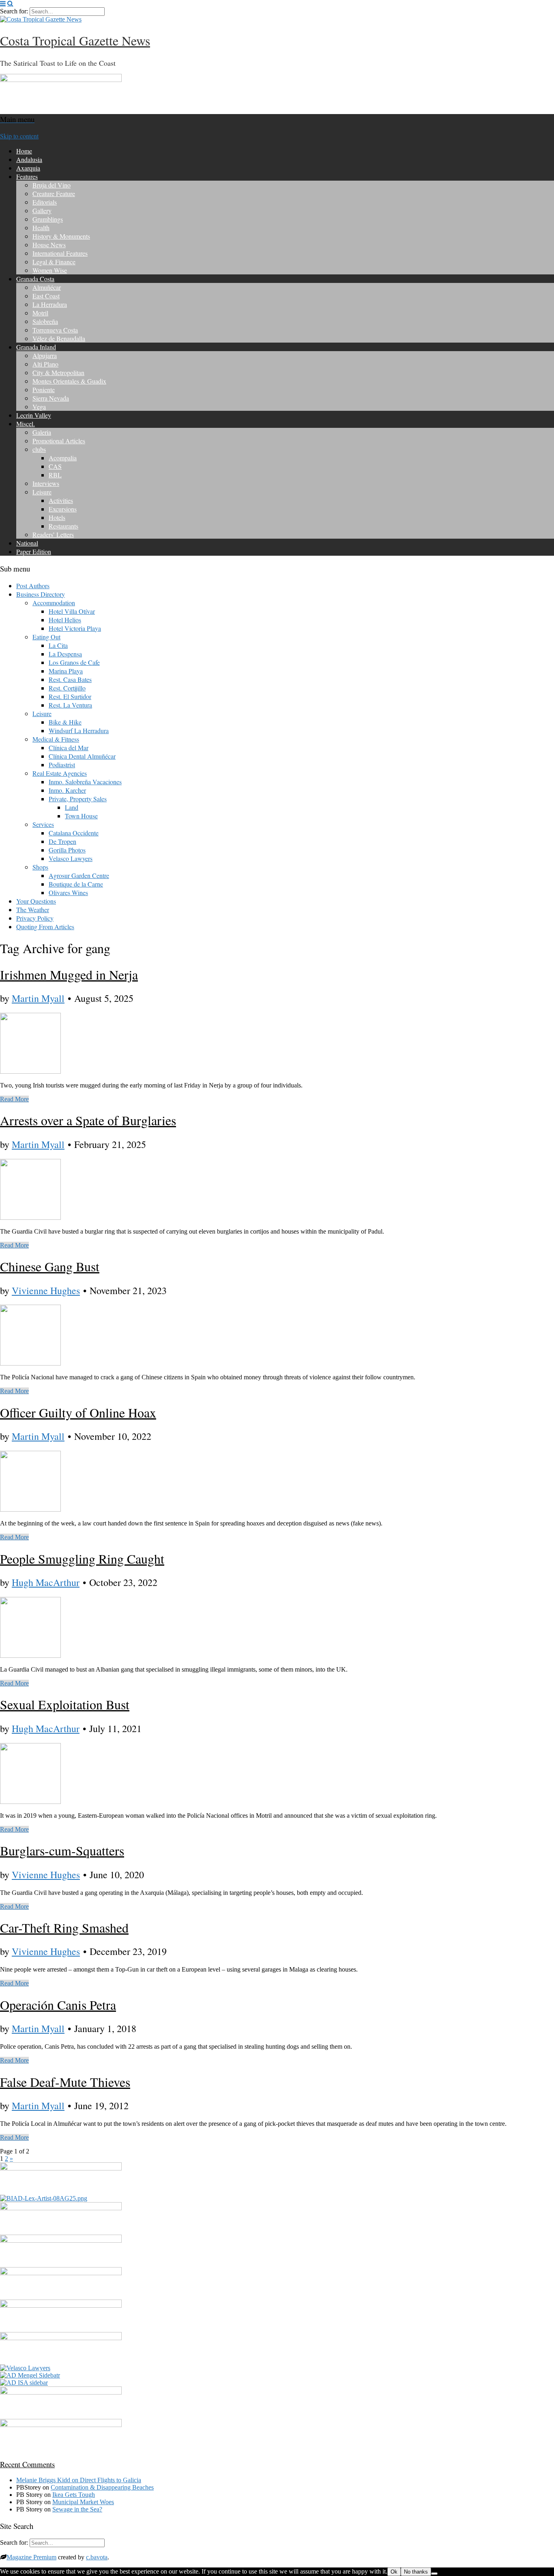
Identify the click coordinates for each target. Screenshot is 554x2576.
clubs (39, 449)
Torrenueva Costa (55, 330)
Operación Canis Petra (58, 2005)
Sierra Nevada (51, 398)
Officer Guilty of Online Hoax (78, 1412)
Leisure (42, 492)
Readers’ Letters (53, 534)
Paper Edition (34, 551)
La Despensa (65, 654)
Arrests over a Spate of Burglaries (88, 1120)
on (48, 2480)
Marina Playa (66, 671)
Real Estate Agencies (60, 773)
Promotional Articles (59, 441)
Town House (81, 816)
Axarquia (28, 168)
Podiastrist (62, 765)
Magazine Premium (31, 2557)
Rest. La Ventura (70, 705)
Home (24, 151)
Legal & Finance (54, 262)
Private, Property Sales (78, 799)
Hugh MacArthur (46, 1582)
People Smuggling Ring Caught (82, 1559)
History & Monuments (61, 236)
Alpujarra (45, 355)
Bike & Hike (65, 722)
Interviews (46, 483)
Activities (61, 500)
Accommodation (54, 603)
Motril (40, 313)
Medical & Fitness (56, 739)
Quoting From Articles (45, 927)
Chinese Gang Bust (50, 1266)
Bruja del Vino (52, 185)
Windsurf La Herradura (79, 730)
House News (49, 245)
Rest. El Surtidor (70, 696)
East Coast (46, 296)
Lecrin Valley (34, 415)
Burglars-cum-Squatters (62, 1850)
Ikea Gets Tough (74, 2495)
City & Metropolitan (58, 372)
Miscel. (26, 424)
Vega (39, 407)
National (27, 543)
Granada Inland (36, 347)
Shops (40, 867)
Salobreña (45, 321)
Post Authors (33, 586)
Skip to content (19, 136)
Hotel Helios (65, 620)
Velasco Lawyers (71, 858)
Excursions (63, 509)
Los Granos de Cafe (74, 662)
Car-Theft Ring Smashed (64, 1928)
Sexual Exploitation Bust (65, 1704)
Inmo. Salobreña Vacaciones (85, 782)
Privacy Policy (35, 918)
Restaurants (63, 526)
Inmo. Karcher (67, 790)
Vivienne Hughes (46, 1290)
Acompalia (63, 458)
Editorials (45, 202)
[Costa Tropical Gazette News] (41, 19)
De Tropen (62, 841)
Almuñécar (47, 287)
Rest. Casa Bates (70, 679)
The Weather (33, 909)
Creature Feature (54, 193)
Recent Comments (27, 2464)
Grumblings (48, 219)
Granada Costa (35, 279)
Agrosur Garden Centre (79, 875)
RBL (55, 475)
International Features (60, 253)
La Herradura (50, 304)
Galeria (42, 432)
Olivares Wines (68, 892)
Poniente (44, 389)
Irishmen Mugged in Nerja (69, 974)
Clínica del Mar (69, 748)
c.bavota (97, 2557)
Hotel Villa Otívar (72, 611)
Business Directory (41, 594)
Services (43, 824)
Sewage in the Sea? (77, 2509)
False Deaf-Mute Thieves (65, 2082)
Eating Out (46, 637)
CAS (55, 466)
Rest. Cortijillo (67, 688)
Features (27, 176)
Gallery (42, 210)
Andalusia (29, 159)
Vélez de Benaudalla (59, 338)
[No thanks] (434, 2574)
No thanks (416, 2572)
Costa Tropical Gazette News (75, 40)
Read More (14, 1099)
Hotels (57, 517)
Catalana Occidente (74, 833)
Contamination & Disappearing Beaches (102, 2487)
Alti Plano (45, 364)
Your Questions (36, 901)
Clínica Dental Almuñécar (82, 756)
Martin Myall (38, 998)
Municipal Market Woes (83, 2502)
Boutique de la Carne (76, 884)
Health (41, 228)
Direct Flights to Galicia (111, 2480)
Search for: (14, 11)
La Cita (58, 645)
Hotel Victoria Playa (75, 628)
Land (72, 807)
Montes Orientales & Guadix (69, 381)
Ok (394, 2572)
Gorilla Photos (67, 850)
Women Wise (50, 270)
